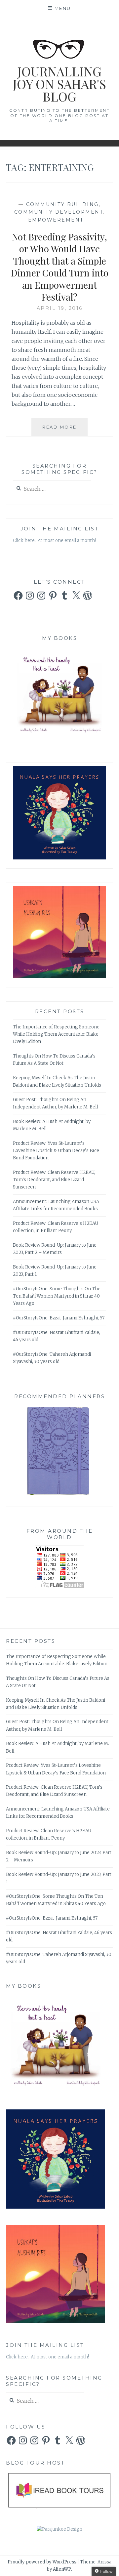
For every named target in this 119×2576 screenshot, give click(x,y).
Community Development (59, 212)
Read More (65, 430)
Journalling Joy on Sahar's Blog (59, 84)
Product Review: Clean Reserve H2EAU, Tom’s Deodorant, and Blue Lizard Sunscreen (54, 1180)
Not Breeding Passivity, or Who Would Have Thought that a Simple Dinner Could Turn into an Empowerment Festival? (60, 267)
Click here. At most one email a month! (54, 540)
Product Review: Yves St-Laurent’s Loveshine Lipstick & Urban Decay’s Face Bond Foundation (56, 1151)
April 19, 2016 (60, 308)
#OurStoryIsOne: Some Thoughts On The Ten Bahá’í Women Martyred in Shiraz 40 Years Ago (57, 1296)
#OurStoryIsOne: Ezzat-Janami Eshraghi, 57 (59, 1318)
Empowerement (56, 220)
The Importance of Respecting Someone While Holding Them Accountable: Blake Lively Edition (56, 1034)
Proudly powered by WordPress (42, 2562)
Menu (63, 8)
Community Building (62, 204)
